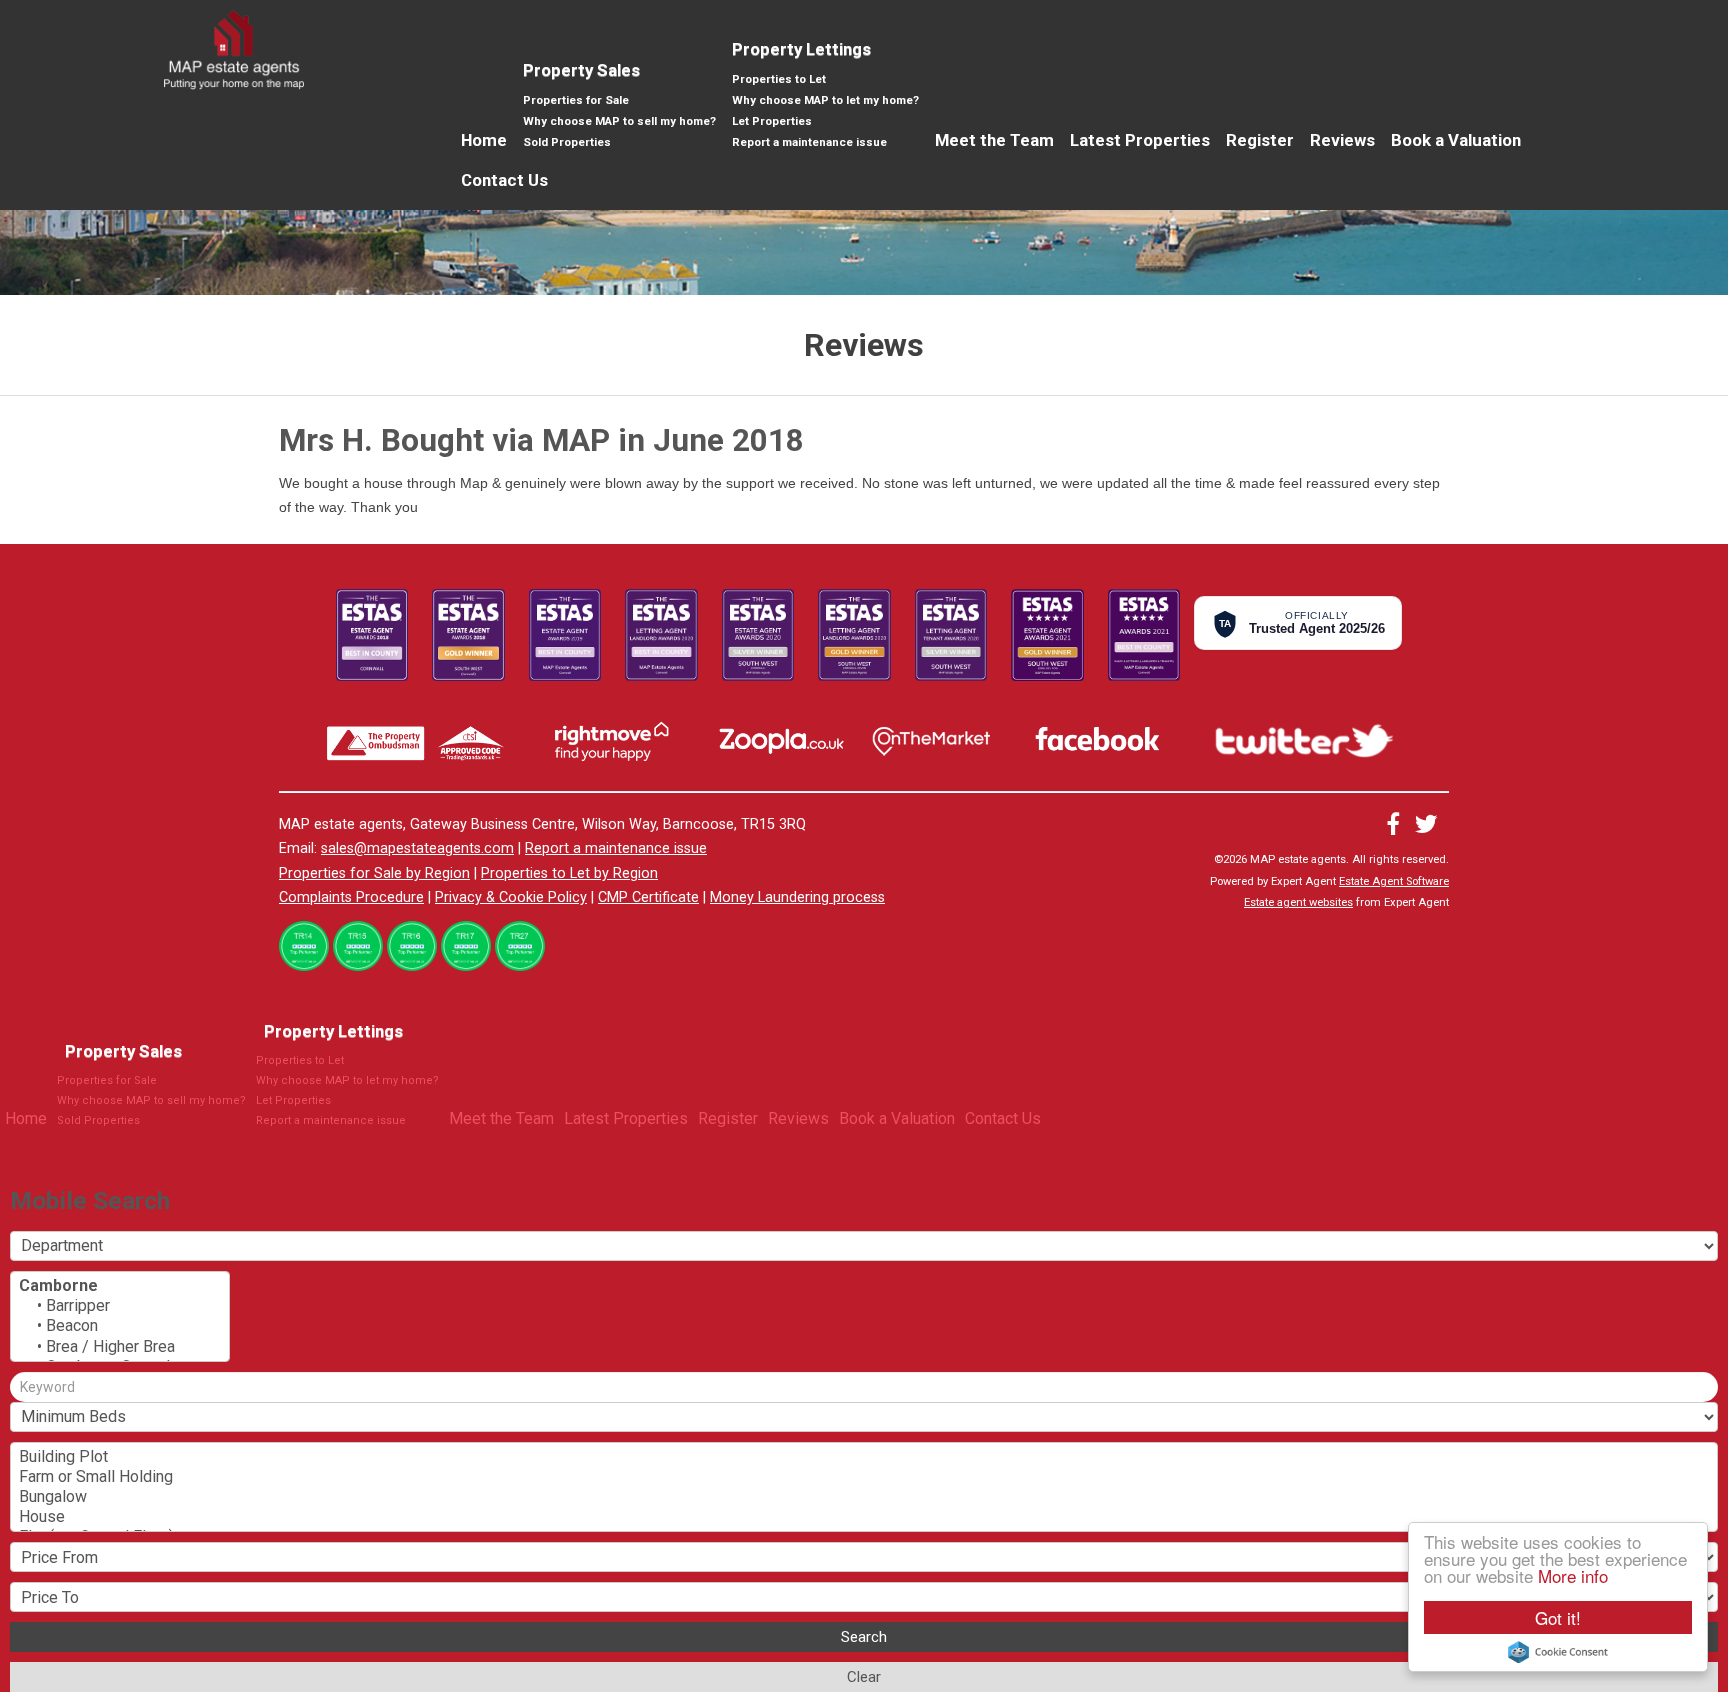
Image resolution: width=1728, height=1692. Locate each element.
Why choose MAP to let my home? (825, 100)
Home (484, 140)
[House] (864, 1517)
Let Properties (772, 121)
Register (1260, 140)
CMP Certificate (648, 897)
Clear (864, 1677)
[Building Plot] (864, 1457)
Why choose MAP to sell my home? (619, 121)
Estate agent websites (1298, 902)
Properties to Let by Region (569, 873)
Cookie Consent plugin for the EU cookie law (1558, 1652)
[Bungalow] (864, 1497)
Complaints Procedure (351, 897)
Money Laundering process (797, 897)
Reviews (1342, 140)
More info (1573, 1575)
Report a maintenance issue (809, 142)
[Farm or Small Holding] (864, 1477)
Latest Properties (1140, 140)
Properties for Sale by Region (374, 873)
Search (864, 1637)
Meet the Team (994, 140)
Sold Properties (567, 142)
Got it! (1558, 1617)
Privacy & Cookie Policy (511, 897)
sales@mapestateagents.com (417, 848)
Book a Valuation (1456, 140)
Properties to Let (779, 79)
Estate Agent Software (1394, 881)
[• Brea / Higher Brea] (120, 1347)
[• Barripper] (120, 1306)
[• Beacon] (120, 1326)
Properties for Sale (576, 100)
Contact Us (504, 180)
